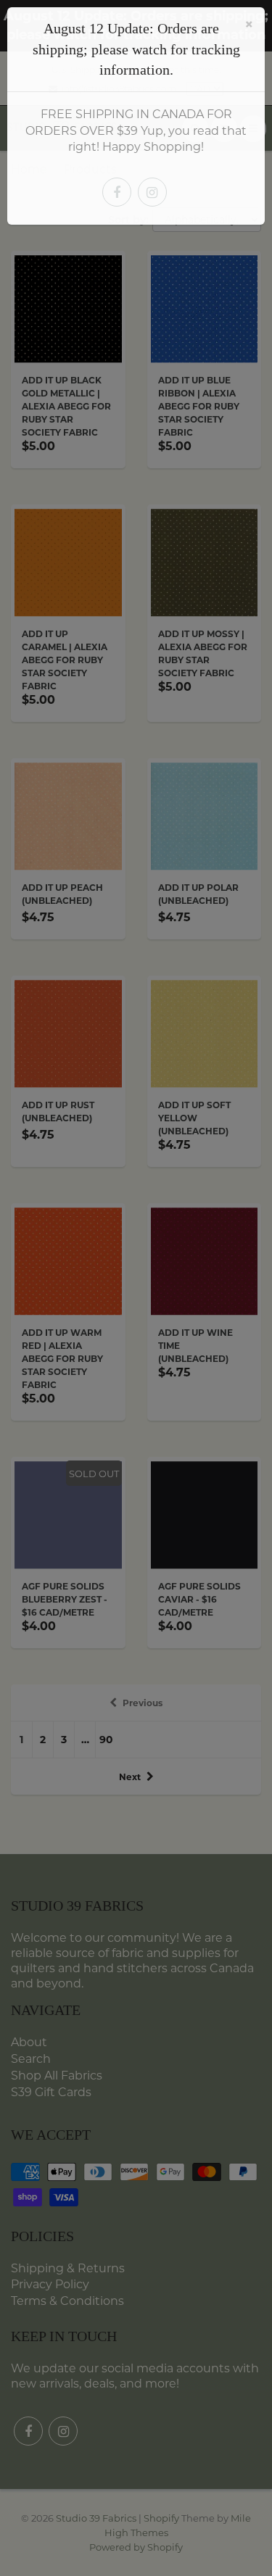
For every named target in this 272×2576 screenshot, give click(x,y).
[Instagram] (152, 192)
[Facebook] (117, 192)
